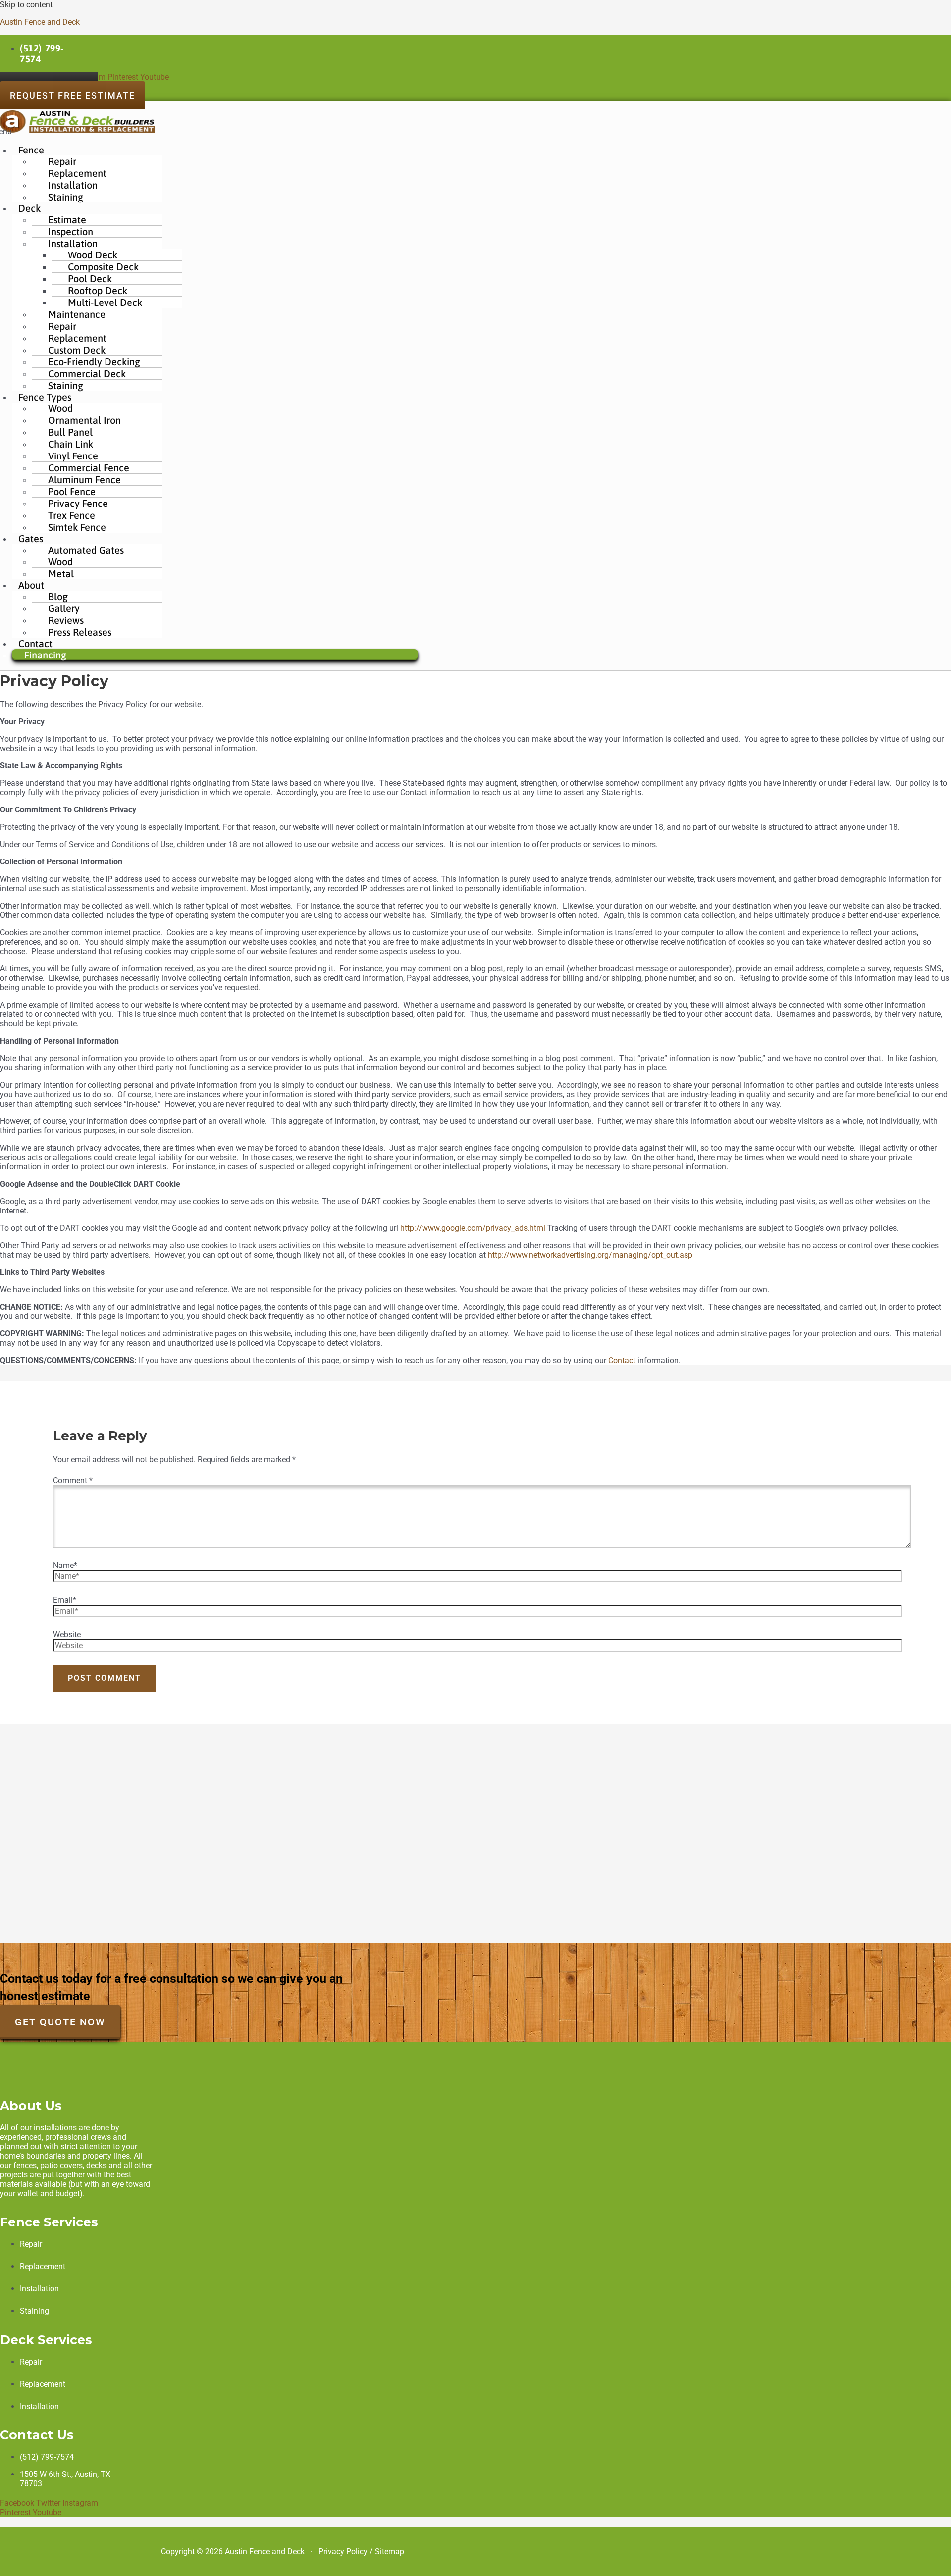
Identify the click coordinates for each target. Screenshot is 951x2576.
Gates (31, 538)
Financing (45, 655)
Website (67, 1635)
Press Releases (80, 632)
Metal (61, 574)
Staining (66, 197)
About (31, 585)
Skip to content (26, 5)
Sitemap (390, 2551)
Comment (73, 1481)
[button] (215, 150)
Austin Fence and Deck (40, 22)
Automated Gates (86, 550)
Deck (29, 208)
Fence (31, 150)
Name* (65, 1565)
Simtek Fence (77, 527)
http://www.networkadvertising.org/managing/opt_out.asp (590, 1255)
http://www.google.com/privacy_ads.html (473, 1228)
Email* (65, 1600)
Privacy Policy (343, 2551)
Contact (622, 1360)
